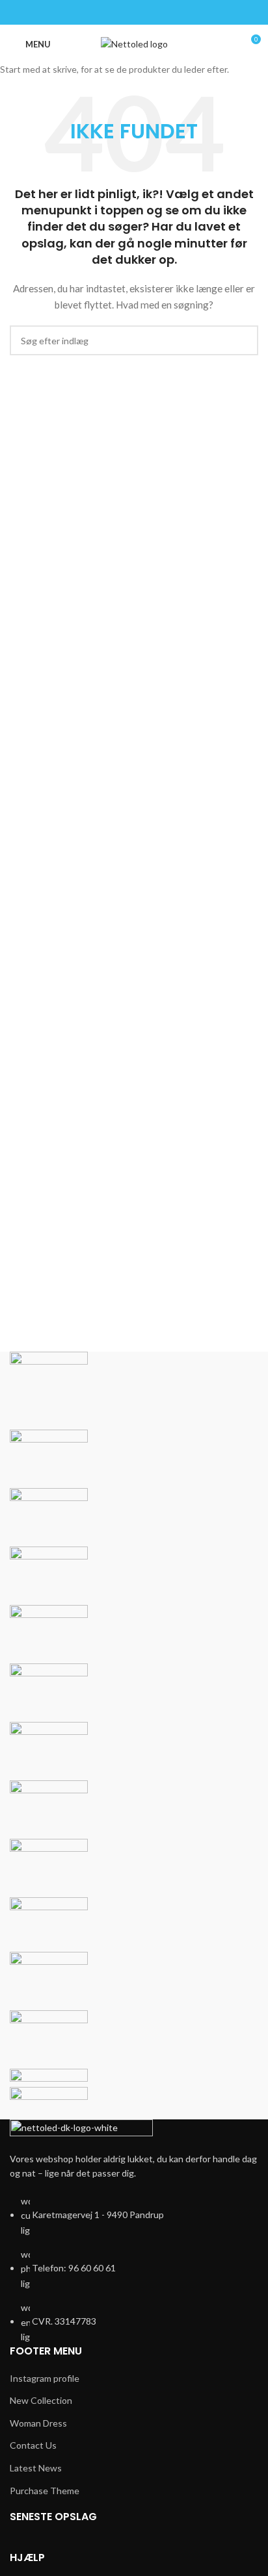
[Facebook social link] (134, 12)
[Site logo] (134, 43)
